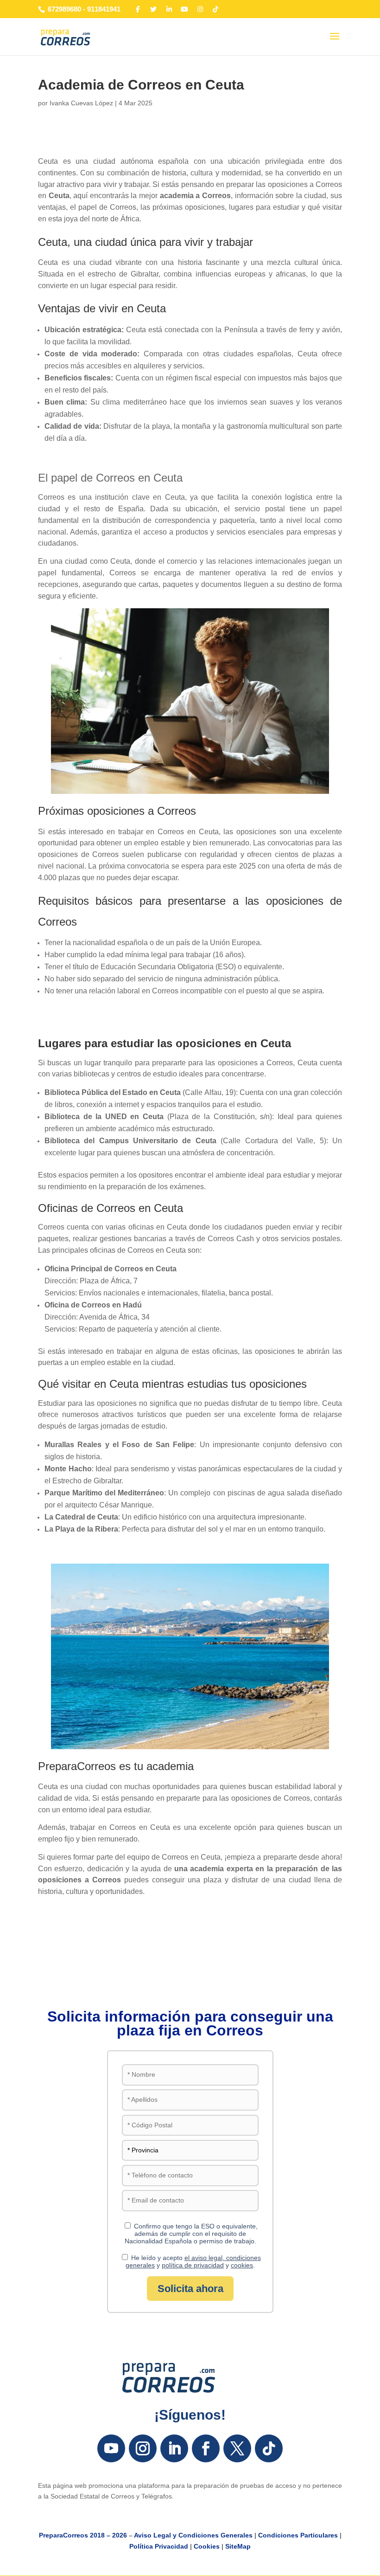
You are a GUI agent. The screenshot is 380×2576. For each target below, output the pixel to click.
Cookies (207, 2546)
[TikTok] (216, 9)
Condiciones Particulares (298, 2535)
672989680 (64, 9)
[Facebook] (138, 9)
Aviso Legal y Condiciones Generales (193, 2535)
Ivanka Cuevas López (81, 103)
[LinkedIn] (169, 9)
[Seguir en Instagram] (143, 2448)
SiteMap (238, 2546)
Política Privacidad (159, 2546)
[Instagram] (200, 9)
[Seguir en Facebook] (206, 2448)
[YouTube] (185, 9)
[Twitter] (154, 9)
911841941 (104, 9)
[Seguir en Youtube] (111, 2448)
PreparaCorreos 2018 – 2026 (83, 2535)
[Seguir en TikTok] (269, 2448)
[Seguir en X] (237, 2448)
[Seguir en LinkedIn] (174, 2448)
